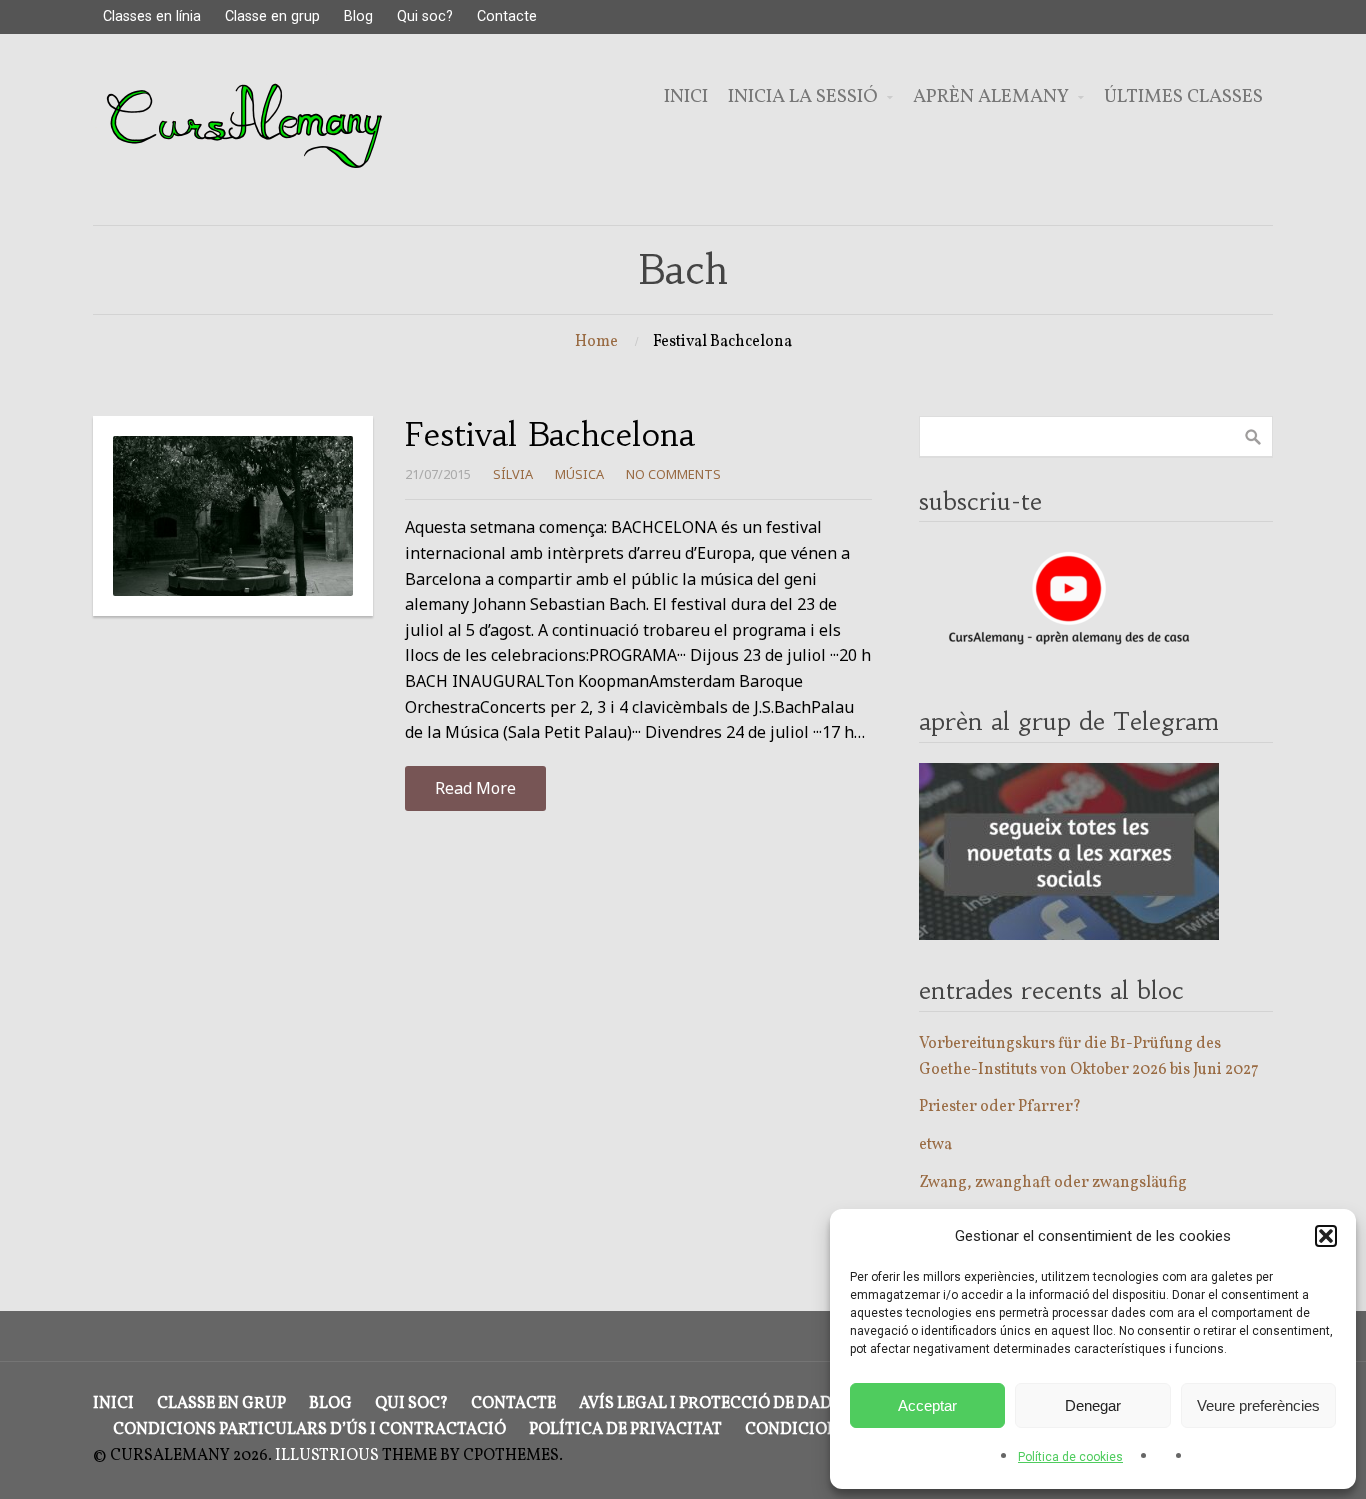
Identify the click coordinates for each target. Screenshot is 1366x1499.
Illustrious (327, 1456)
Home (596, 342)
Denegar (1093, 1405)
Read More (475, 788)
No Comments (673, 474)
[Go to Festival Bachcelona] (233, 516)
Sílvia (513, 474)
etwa (935, 1145)
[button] (1326, 1236)
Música (579, 474)
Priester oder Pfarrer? (1000, 1107)
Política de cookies (1070, 1457)
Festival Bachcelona (550, 435)
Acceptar (927, 1405)
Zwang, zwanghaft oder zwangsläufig (1053, 1183)
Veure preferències (1258, 1405)
